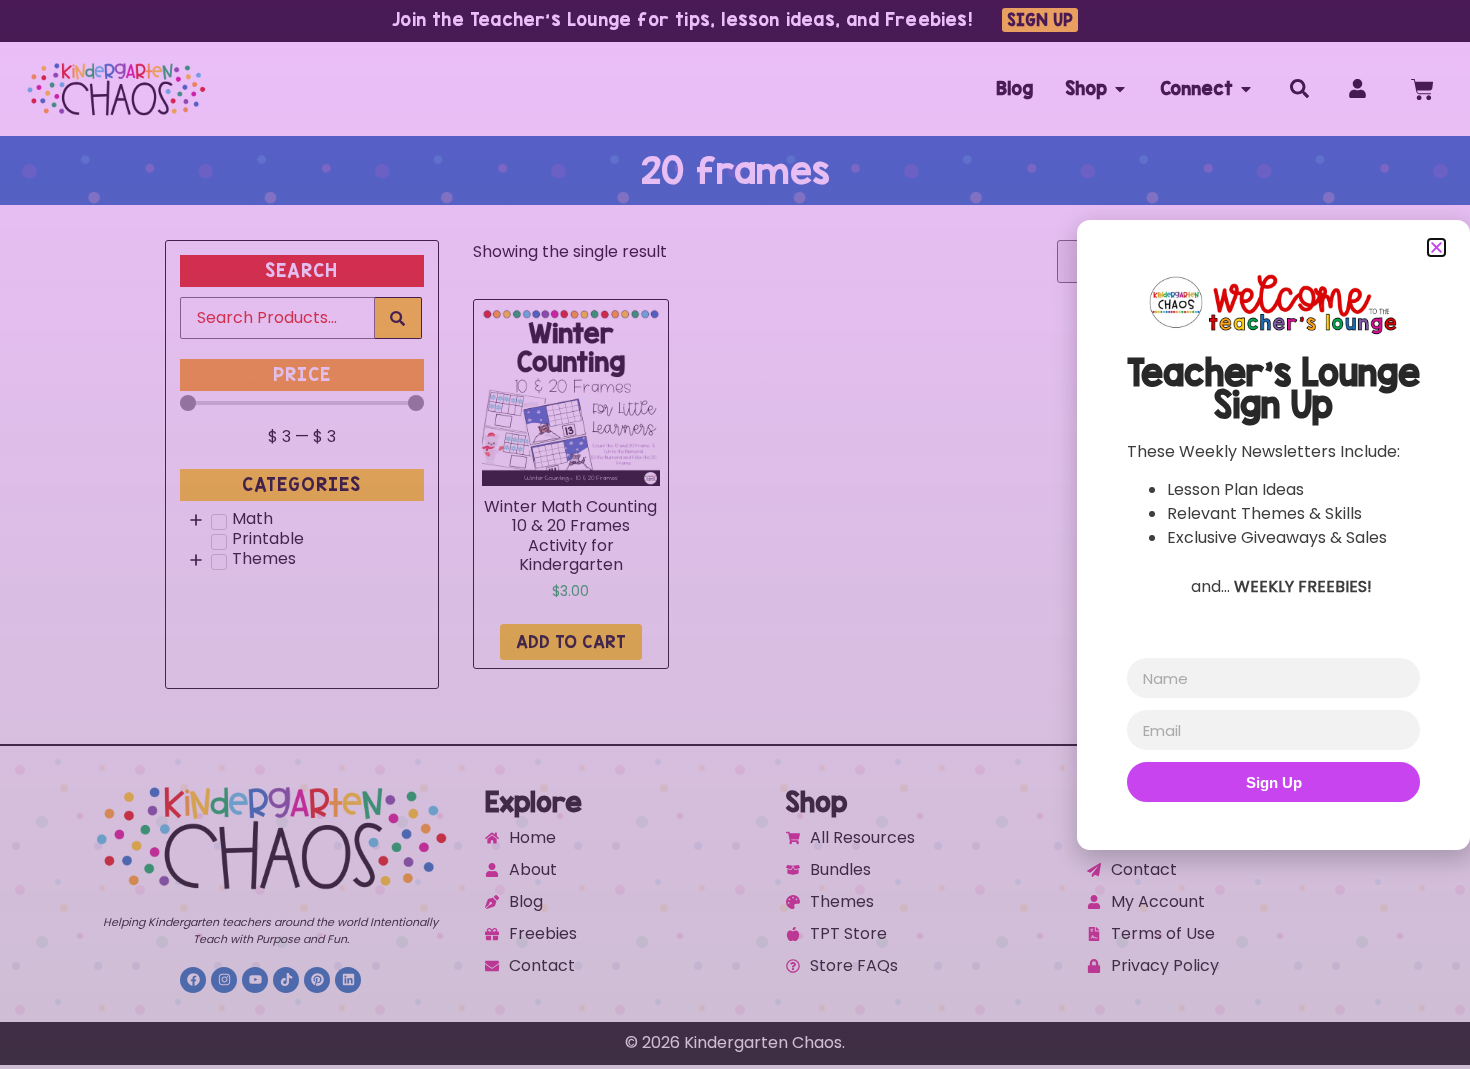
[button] (1436, 247)
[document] (735, 534)
